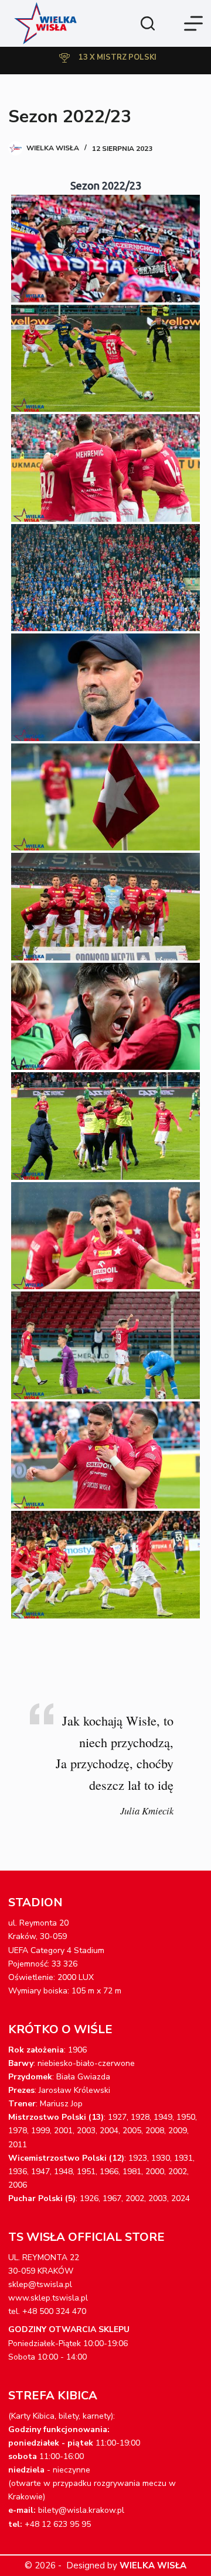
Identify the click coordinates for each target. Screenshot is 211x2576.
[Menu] (193, 23)
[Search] (148, 23)
